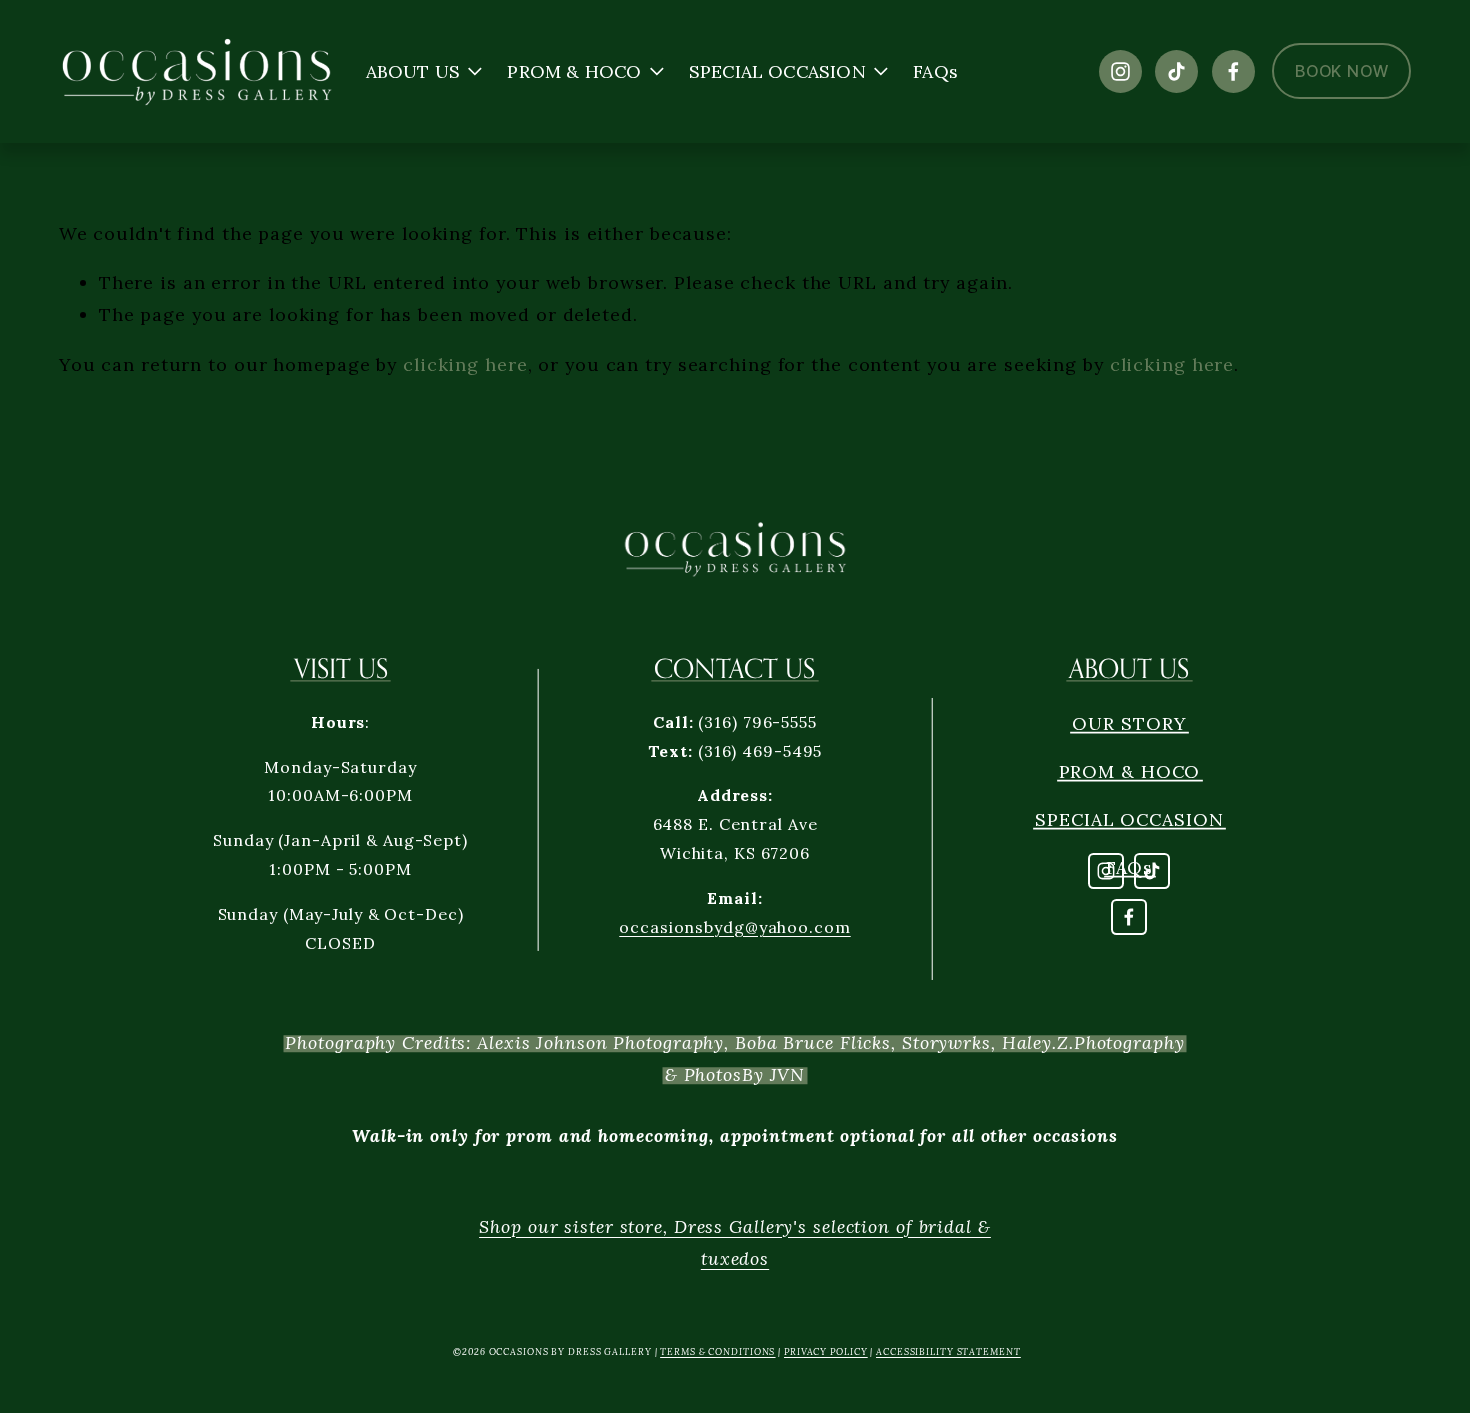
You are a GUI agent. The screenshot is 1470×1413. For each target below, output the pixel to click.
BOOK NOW (1341, 71)
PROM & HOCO (1130, 771)
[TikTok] (1176, 71)
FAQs (935, 71)
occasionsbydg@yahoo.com (734, 927)
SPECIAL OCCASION (1129, 819)
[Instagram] (1120, 71)
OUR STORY (1129, 723)
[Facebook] (1233, 71)
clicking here (465, 364)
